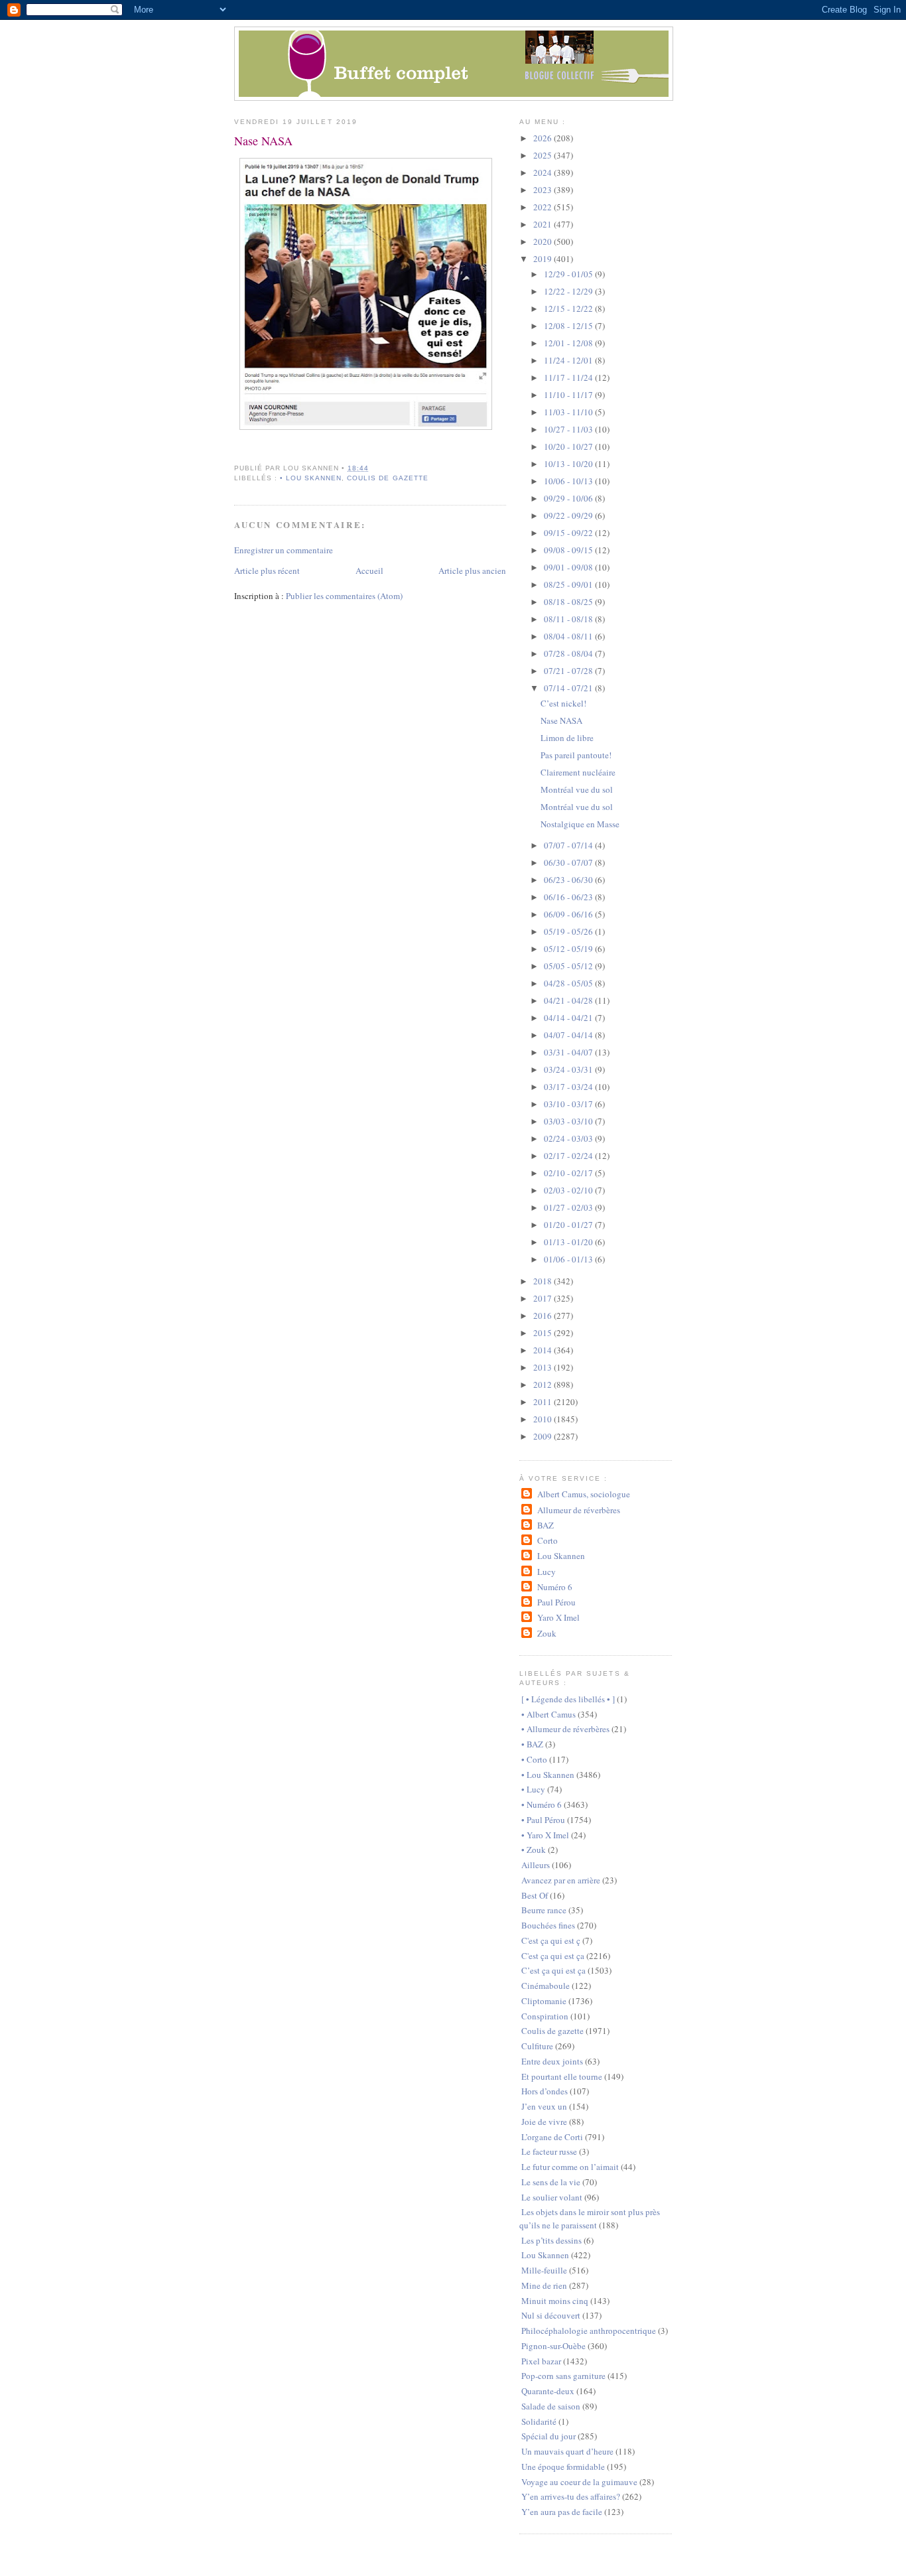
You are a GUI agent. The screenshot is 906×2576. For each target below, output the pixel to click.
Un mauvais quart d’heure (567, 2451)
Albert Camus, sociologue (583, 1494)
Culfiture (537, 2046)
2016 (544, 1316)
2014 (544, 1350)
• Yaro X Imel (545, 1835)
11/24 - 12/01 (569, 360)
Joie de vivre (544, 2122)
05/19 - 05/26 (569, 931)
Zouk (547, 1633)
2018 (544, 1281)
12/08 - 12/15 (569, 326)
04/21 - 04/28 (569, 1000)
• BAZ (532, 1744)
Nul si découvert (551, 2315)
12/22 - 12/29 (569, 291)
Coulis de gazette (387, 478)
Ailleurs (536, 1865)
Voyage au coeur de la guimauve (579, 2482)
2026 (544, 138)
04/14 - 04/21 (569, 1018)
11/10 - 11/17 (569, 395)
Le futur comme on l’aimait (570, 2167)
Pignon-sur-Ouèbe (553, 2346)
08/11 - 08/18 (569, 619)
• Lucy (533, 1789)
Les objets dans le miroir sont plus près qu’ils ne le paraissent (590, 2218)
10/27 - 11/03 (569, 429)
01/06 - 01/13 (569, 1259)
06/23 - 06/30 (569, 880)
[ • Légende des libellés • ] (568, 1699)
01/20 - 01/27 (569, 1225)
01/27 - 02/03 (569, 1207)
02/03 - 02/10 (569, 1190)
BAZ (545, 1525)
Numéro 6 (554, 1587)
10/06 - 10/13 (569, 481)
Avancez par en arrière (561, 1880)
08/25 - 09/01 (569, 584)
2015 (544, 1333)
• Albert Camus (549, 1714)
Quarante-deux (548, 2391)
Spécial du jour (549, 2436)
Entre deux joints (552, 2061)
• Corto (534, 1759)
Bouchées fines (548, 1925)
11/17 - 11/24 (569, 377)
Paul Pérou (556, 1602)
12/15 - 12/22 (569, 308)
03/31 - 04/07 (569, 1052)
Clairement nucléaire (578, 772)
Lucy (546, 1572)
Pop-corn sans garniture (563, 2376)
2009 (544, 1436)
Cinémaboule (546, 1986)
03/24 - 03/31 (569, 1069)
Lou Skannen (561, 1556)
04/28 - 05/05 (569, 983)
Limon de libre (567, 738)
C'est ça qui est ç (551, 1940)
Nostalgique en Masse (580, 824)
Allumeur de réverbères (578, 1510)
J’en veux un (544, 2106)
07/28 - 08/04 (569, 653)
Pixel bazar (541, 2361)
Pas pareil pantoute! (576, 755)
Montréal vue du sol (577, 789)
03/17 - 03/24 (569, 1087)
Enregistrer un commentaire (284, 550)
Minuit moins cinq (555, 2301)
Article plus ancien (472, 571)
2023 (544, 190)
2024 (544, 172)
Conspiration (545, 2016)
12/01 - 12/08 (569, 343)
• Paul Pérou (543, 1820)
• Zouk (534, 1850)
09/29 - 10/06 (569, 498)
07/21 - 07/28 (569, 671)
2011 (544, 1402)
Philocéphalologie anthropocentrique (589, 2331)
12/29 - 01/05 (569, 274)
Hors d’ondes (545, 2091)
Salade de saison (551, 2406)
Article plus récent (267, 571)
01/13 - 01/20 (569, 1242)
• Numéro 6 (542, 1804)
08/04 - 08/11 (569, 636)
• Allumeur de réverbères (565, 1729)
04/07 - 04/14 (569, 1035)
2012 (544, 1385)
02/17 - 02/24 (569, 1156)
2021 (544, 224)
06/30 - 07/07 (569, 862)
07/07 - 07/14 (569, 845)
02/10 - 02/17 (569, 1173)
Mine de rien (544, 2285)
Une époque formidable (563, 2467)
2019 (544, 259)
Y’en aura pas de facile (562, 2512)
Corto (547, 1540)
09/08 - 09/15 (569, 550)
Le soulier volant (552, 2197)
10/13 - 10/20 (569, 464)
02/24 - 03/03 (569, 1138)
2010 (544, 1419)
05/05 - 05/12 (569, 966)
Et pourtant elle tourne (562, 2076)
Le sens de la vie (551, 2182)
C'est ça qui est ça (553, 1956)
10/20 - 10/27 (569, 446)
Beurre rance (544, 1910)
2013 (544, 1367)
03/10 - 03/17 (569, 1104)
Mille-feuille (544, 2270)
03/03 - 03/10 (569, 1121)
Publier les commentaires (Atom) (344, 596)
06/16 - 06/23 (569, 897)
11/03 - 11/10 (569, 412)
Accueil (369, 571)
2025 (544, 155)
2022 (544, 207)
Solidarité (539, 2421)
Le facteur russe (549, 2151)
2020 (544, 241)
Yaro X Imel (558, 1617)
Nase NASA (263, 141)
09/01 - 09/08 (569, 567)
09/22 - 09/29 (569, 515)
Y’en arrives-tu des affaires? (571, 2496)
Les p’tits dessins (551, 2240)
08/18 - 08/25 (569, 602)
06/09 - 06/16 (569, 914)
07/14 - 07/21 (569, 688)
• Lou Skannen (311, 478)
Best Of (535, 1895)
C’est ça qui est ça (553, 1970)
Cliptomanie (544, 2001)
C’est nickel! (563, 703)
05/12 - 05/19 (569, 949)
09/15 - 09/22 (569, 533)
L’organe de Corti (552, 2137)
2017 (544, 1298)
